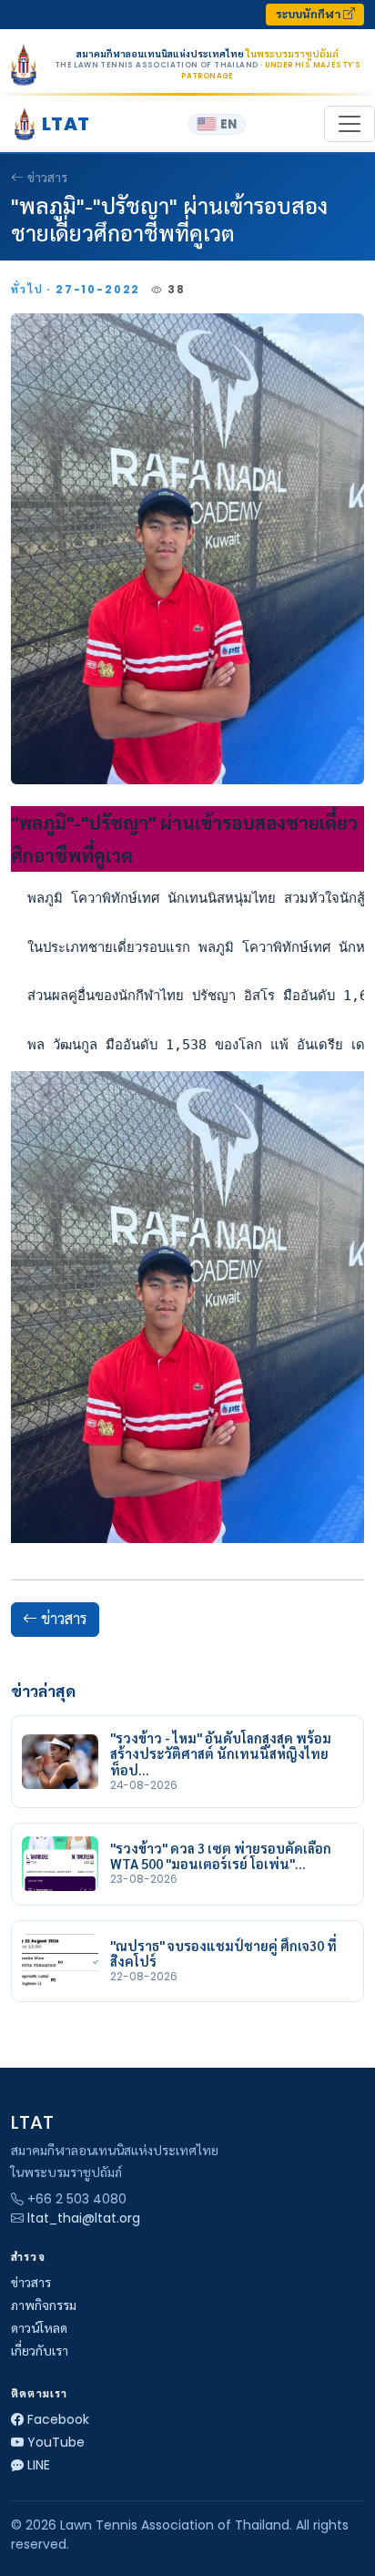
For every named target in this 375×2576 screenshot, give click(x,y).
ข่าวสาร (47, 178)
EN (228, 124)
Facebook (58, 2419)
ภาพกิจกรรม (44, 2305)
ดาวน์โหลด (39, 2328)
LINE (39, 2465)
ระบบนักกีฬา (309, 14)
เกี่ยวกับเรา (40, 2351)
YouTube (56, 2442)
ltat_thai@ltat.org (84, 2218)
